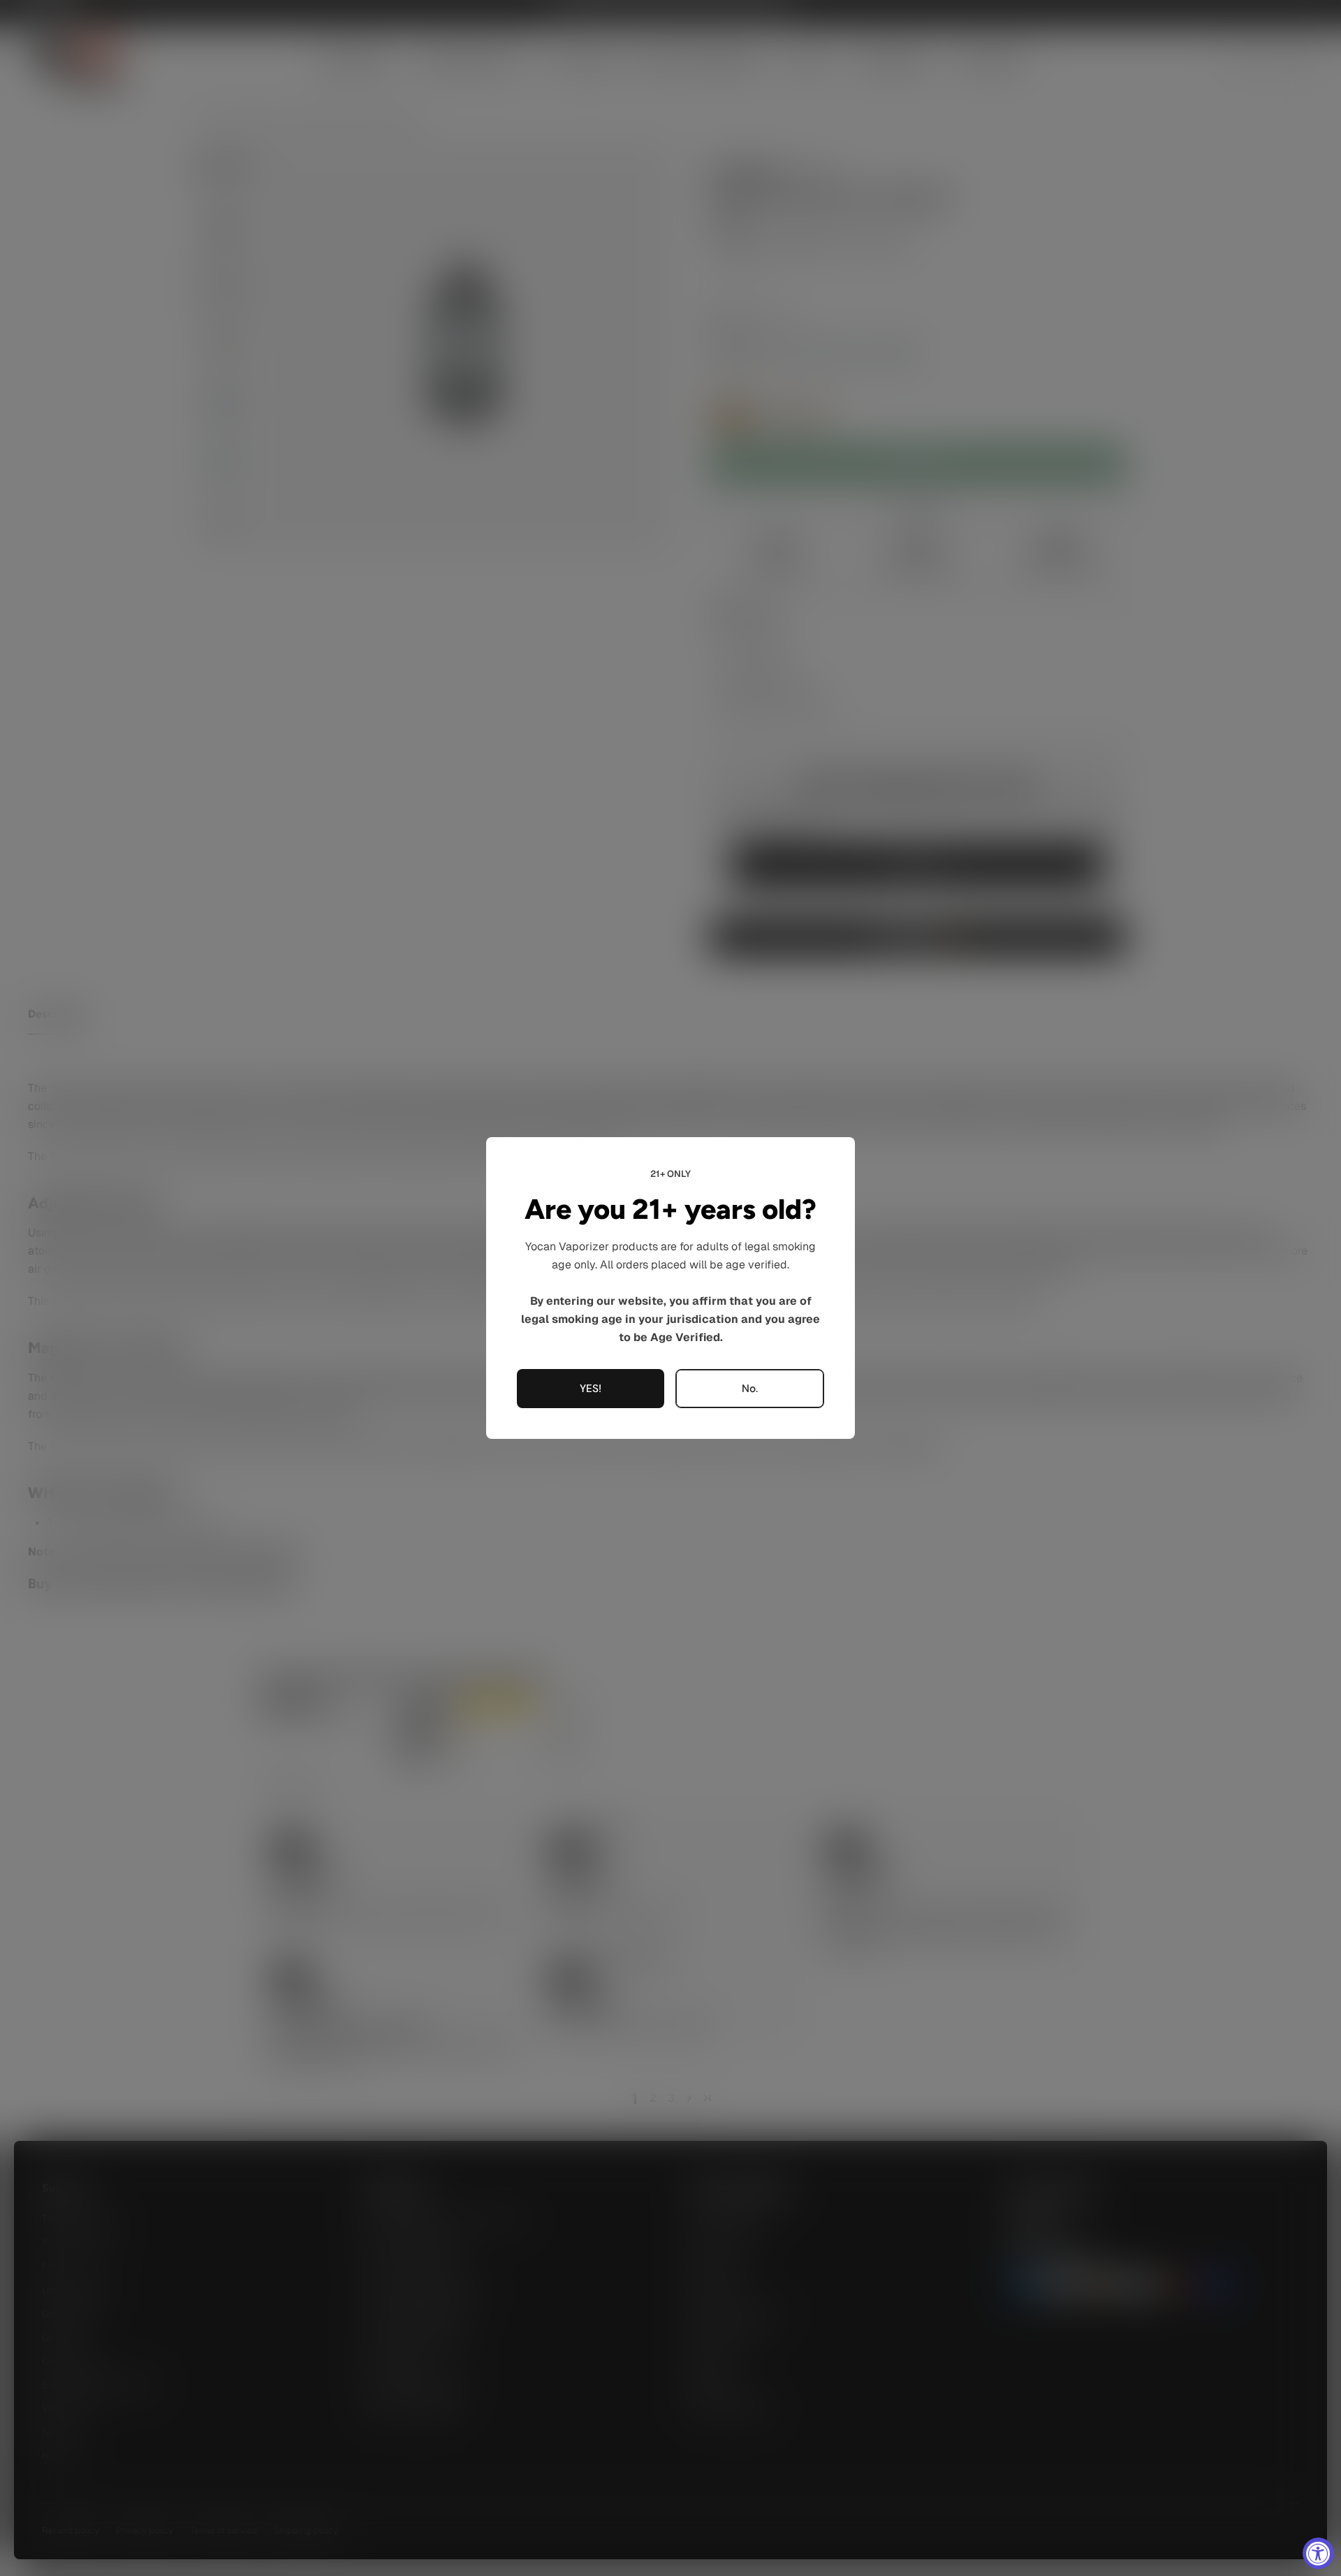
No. (750, 1389)
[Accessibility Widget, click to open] (1318, 2553)
